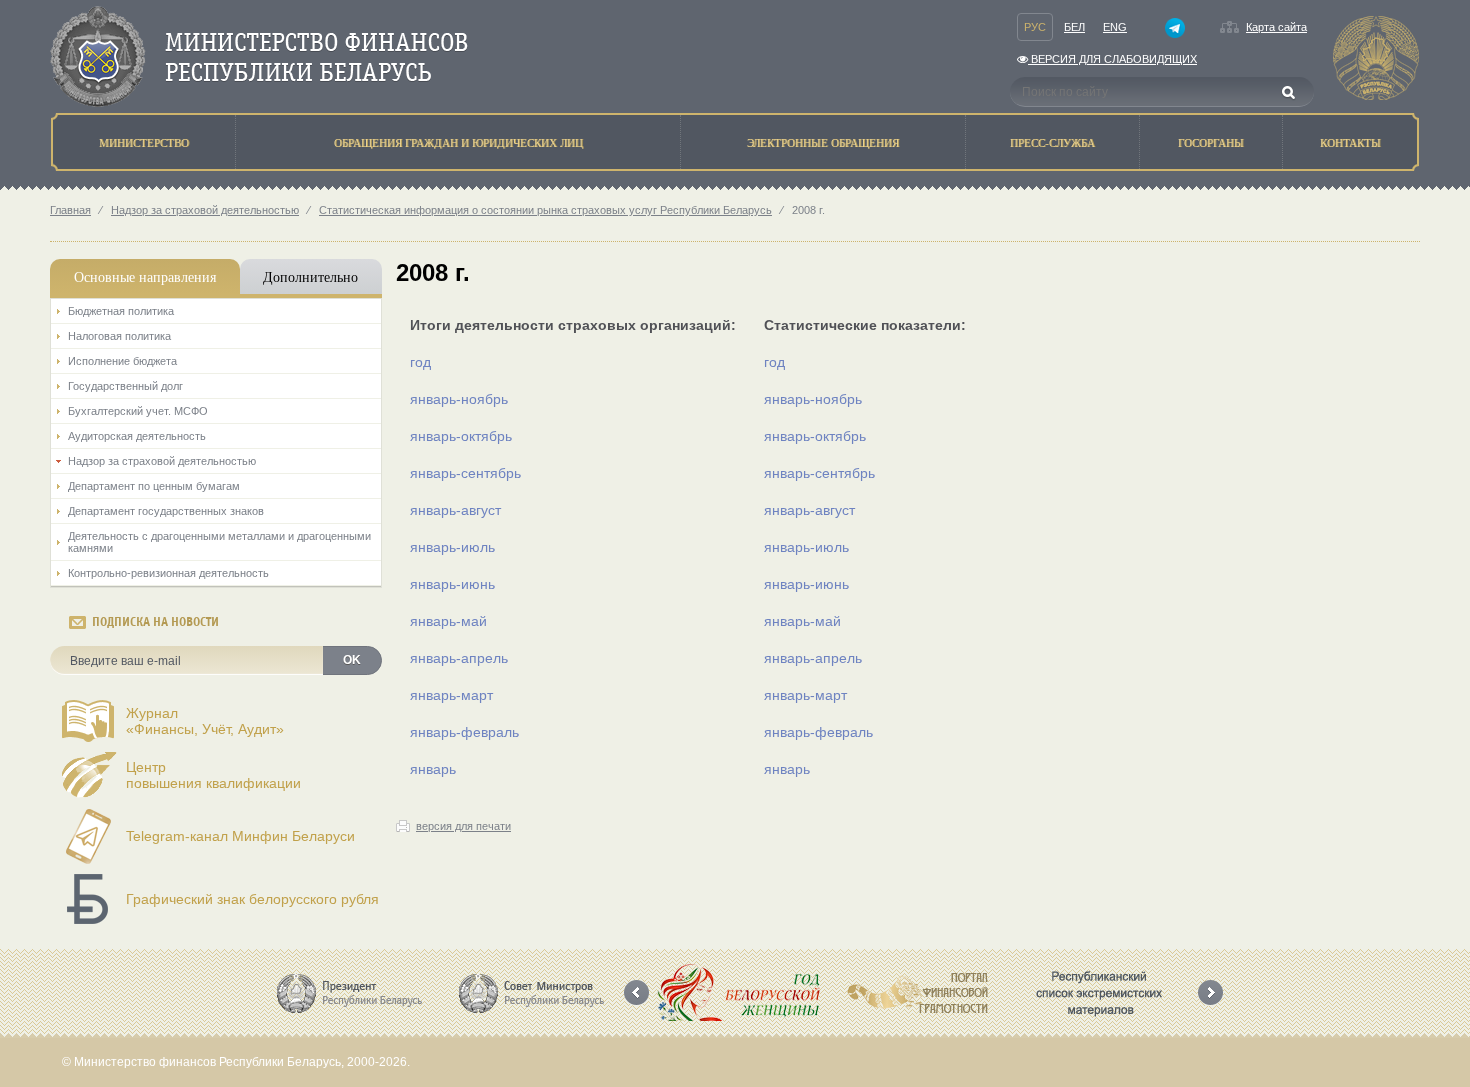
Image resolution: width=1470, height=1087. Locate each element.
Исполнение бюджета (122, 361)
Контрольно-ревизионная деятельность (168, 573)
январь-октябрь (461, 436)
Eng (1115, 27)
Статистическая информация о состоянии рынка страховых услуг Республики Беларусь (545, 210)
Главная (70, 210)
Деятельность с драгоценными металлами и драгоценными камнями (219, 542)
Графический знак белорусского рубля (252, 899)
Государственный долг (125, 386)
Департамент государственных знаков (166, 511)
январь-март (451, 695)
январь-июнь (452, 584)
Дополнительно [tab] (310, 276)
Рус (1035, 27)
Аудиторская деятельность (137, 436)
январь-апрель (459, 658)
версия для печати (463, 826)
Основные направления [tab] (145, 276)
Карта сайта (1276, 27)
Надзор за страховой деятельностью (205, 210)
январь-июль (452, 547)
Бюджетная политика (121, 311)
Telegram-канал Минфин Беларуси (240, 836)
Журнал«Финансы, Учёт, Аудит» (205, 721)
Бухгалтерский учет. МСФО (138, 411)
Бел (1074, 27)
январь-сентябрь (465, 473)
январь (433, 769)
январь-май (448, 621)
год (420, 362)
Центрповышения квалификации (213, 775)
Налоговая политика (119, 336)
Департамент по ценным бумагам (154, 486)
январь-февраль (464, 732)
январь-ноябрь (459, 399)
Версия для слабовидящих (1112, 59)
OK (352, 660)
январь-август (455, 510)
